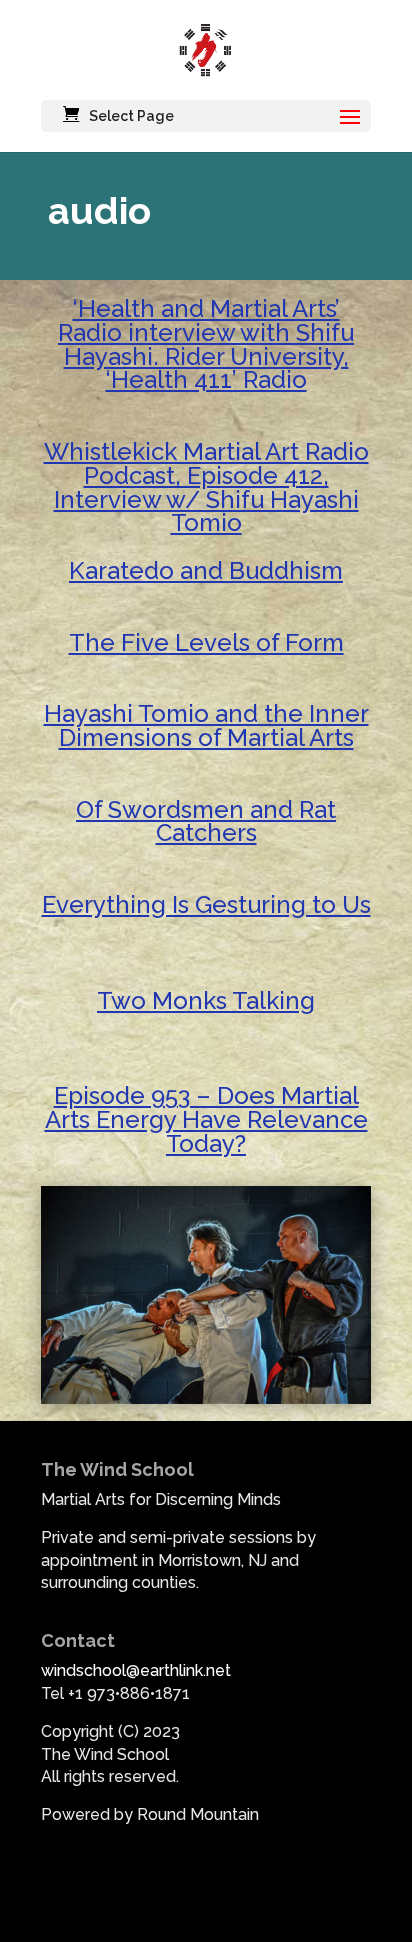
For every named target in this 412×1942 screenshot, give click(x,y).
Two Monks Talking (206, 1000)
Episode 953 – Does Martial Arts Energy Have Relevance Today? (206, 1119)
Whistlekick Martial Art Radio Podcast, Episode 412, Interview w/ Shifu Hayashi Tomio (206, 487)
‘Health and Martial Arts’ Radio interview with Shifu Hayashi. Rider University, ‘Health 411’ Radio (206, 344)
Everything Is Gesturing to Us (206, 904)
